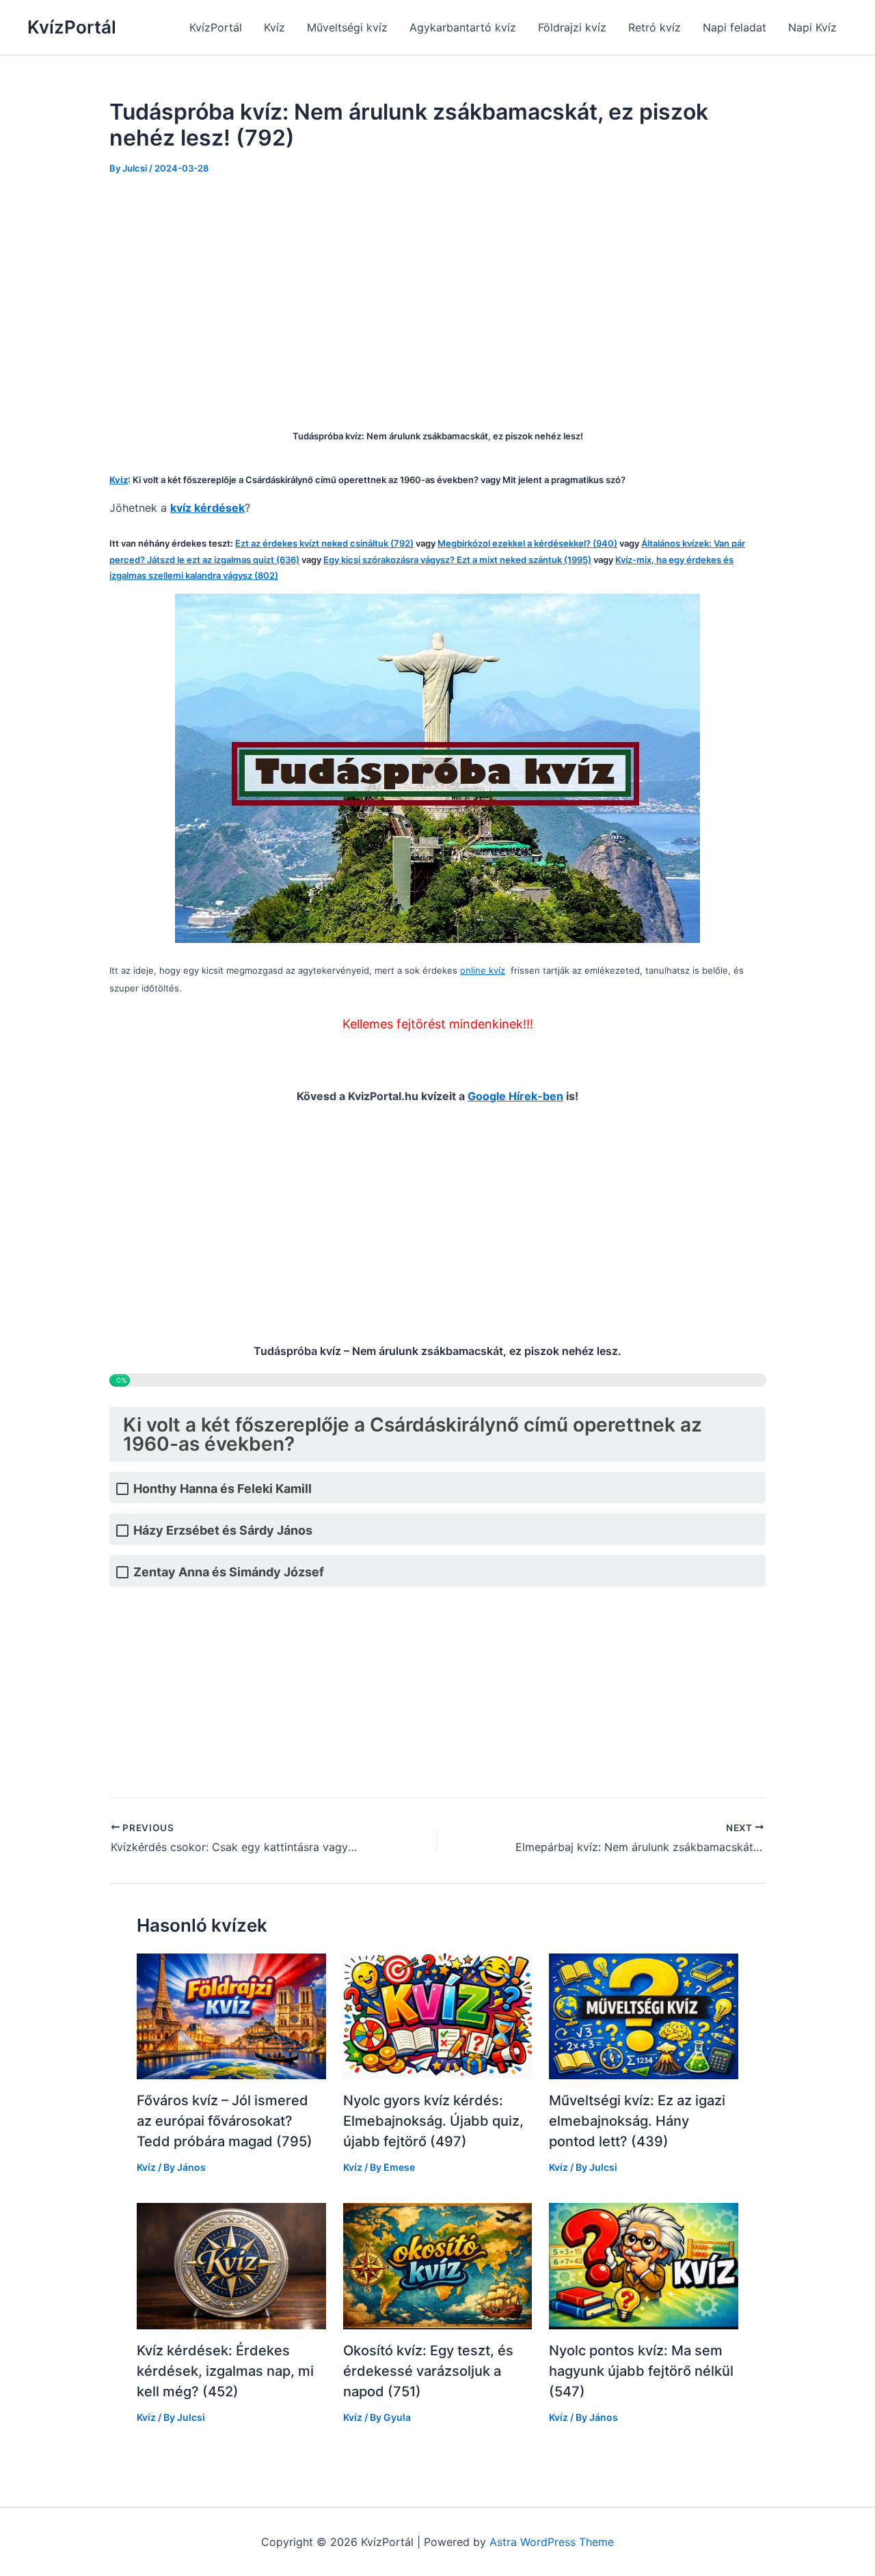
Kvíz (274, 27)
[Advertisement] (437, 292)
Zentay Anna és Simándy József (229, 1572)
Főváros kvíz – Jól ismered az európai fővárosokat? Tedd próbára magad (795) (225, 2121)
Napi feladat (735, 27)
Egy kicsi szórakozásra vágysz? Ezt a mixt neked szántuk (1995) (457, 560)
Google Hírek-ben (515, 1096)
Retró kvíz (655, 27)
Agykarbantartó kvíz (463, 27)
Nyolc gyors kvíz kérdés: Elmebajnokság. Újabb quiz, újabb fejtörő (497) (433, 2121)
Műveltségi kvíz (347, 27)
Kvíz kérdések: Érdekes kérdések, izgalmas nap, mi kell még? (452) (225, 2371)
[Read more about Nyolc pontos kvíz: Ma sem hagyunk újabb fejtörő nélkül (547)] (644, 2265)
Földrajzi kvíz (572, 27)
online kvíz (483, 970)
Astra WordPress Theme (552, 2542)
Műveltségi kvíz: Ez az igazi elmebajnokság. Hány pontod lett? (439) (637, 2121)
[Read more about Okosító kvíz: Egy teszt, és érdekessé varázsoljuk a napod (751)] (438, 2265)
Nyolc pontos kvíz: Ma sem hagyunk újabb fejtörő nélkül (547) (641, 2371)
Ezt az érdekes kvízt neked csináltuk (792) (324, 543)
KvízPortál (72, 27)
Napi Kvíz (812, 27)
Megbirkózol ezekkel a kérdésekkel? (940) (527, 543)
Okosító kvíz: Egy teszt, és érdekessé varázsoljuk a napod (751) (428, 2371)
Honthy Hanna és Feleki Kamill (223, 1489)
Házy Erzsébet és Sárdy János (223, 1530)
